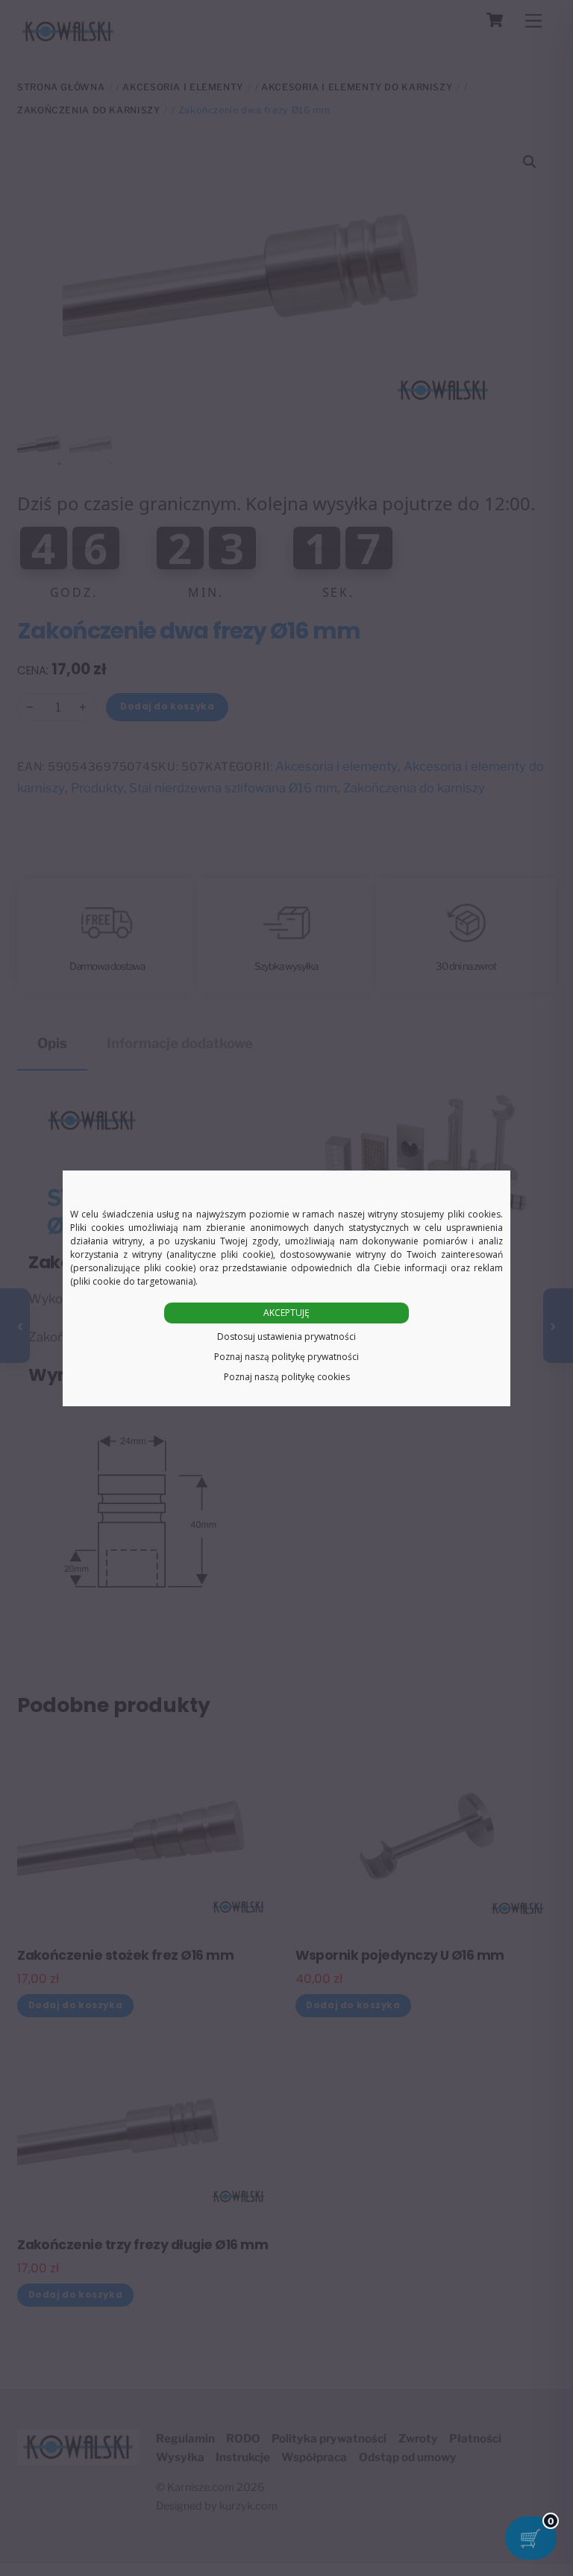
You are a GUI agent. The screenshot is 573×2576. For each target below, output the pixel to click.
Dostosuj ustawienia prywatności (286, 1336)
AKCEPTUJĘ (286, 1313)
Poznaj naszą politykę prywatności (286, 1357)
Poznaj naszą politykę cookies (287, 1377)
